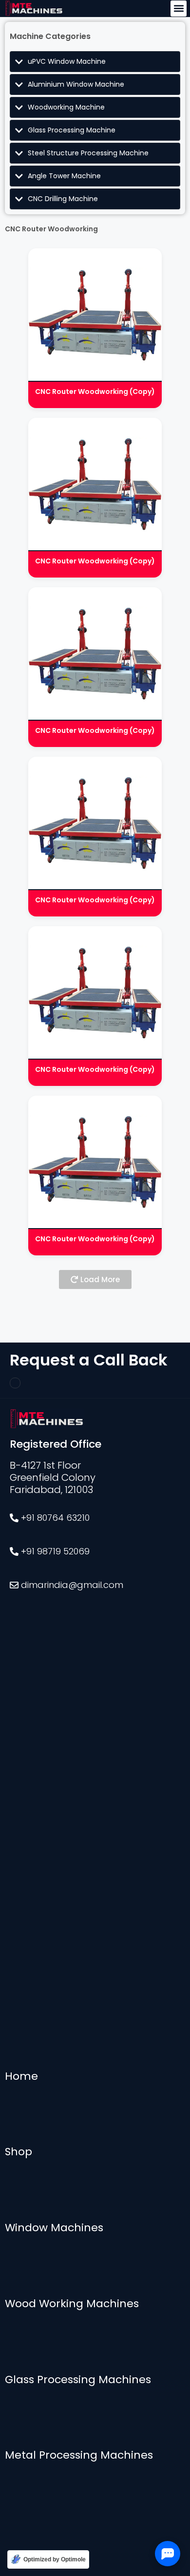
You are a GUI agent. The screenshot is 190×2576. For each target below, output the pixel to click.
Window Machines (54, 2228)
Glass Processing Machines (78, 2380)
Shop (19, 2152)
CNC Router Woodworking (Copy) (95, 392)
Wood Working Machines (72, 2304)
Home (21, 2076)
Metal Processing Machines (79, 2455)
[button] (179, 9)
